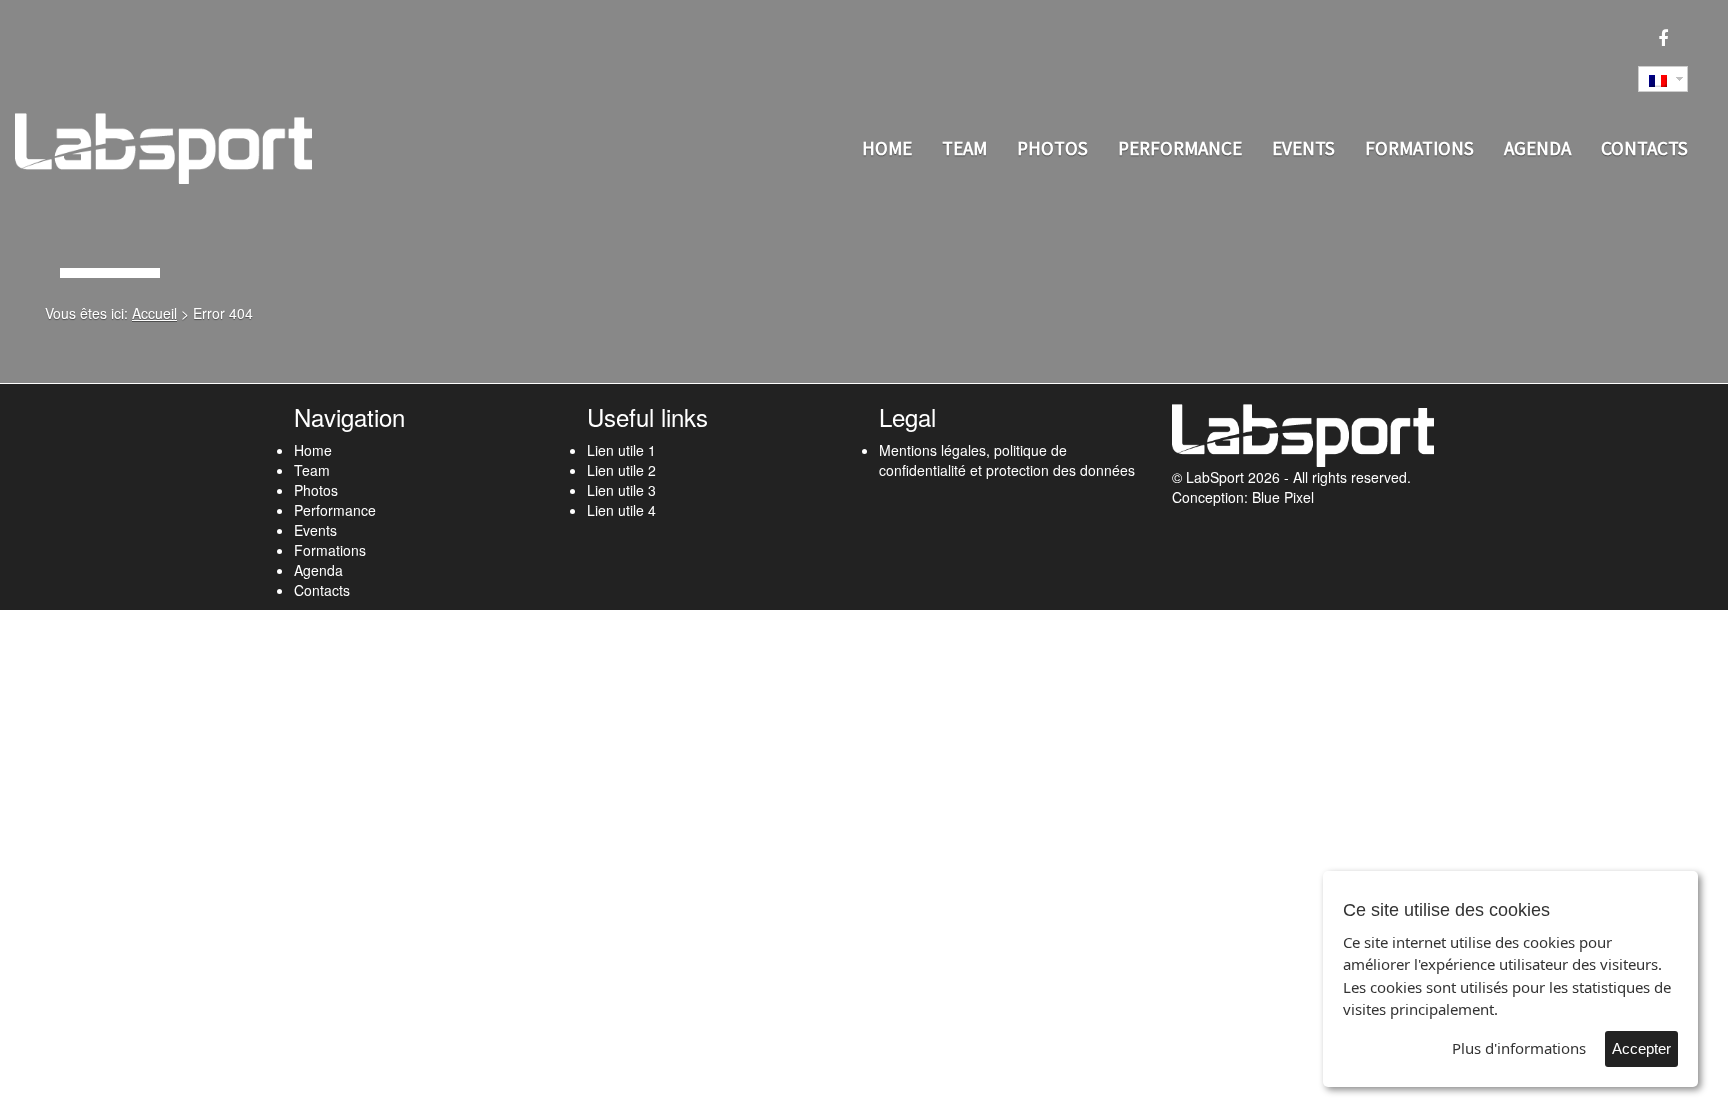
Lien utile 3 (621, 490)
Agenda (1537, 148)
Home (887, 148)
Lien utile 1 (621, 450)
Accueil (154, 313)
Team (964, 148)
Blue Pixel (1283, 497)
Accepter (1641, 1048)
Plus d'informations (1519, 1048)
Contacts (1644, 148)
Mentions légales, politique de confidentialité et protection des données (1007, 460)
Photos (1052, 148)
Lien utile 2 (621, 470)
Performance (1180, 148)
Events (1303, 148)
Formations (1419, 148)
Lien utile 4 (621, 510)
